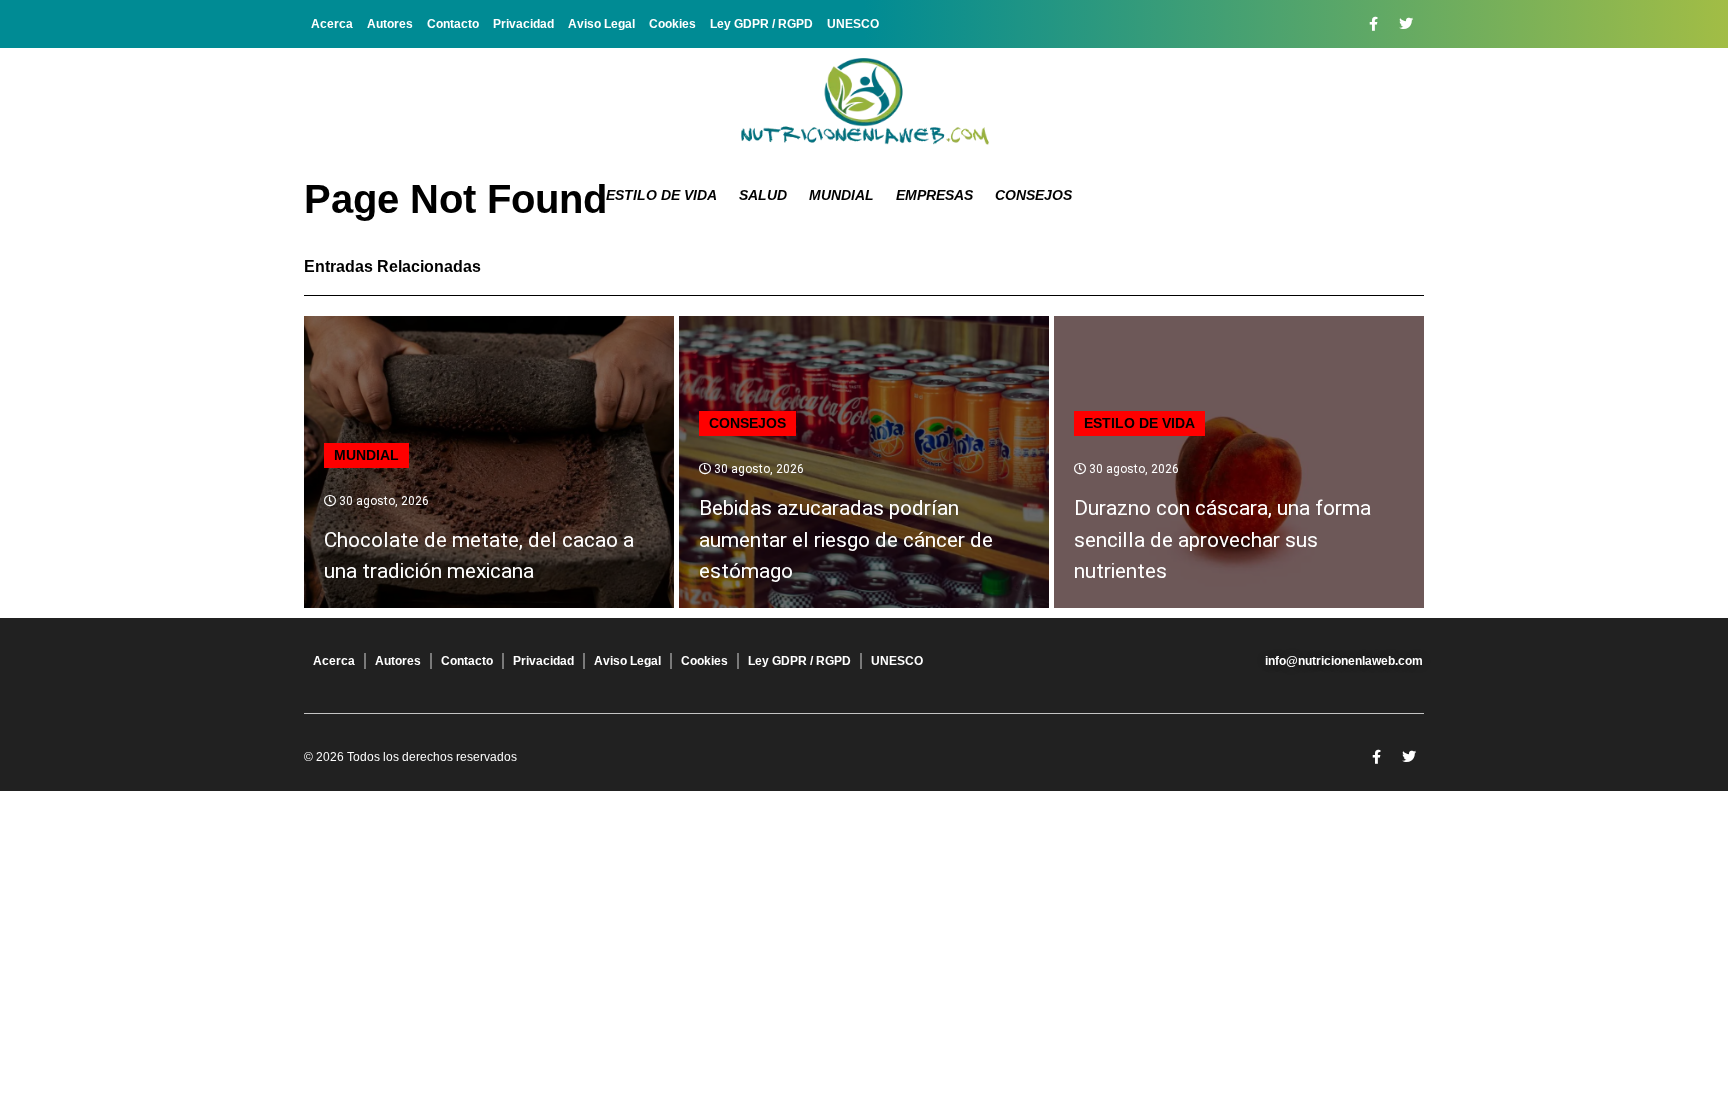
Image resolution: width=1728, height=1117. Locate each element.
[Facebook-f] (1373, 24)
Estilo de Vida (661, 195)
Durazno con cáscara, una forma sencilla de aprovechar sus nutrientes (1222, 539)
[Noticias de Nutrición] (864, 105)
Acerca (332, 24)
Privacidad (523, 24)
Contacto (453, 24)
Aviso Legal (601, 24)
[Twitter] (1406, 24)
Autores (390, 24)
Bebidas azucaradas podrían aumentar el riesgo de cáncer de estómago (846, 539)
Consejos (1033, 195)
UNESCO (853, 24)
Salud (763, 195)
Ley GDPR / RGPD (761, 24)
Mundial (841, 195)
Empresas (934, 195)
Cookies (672, 24)
